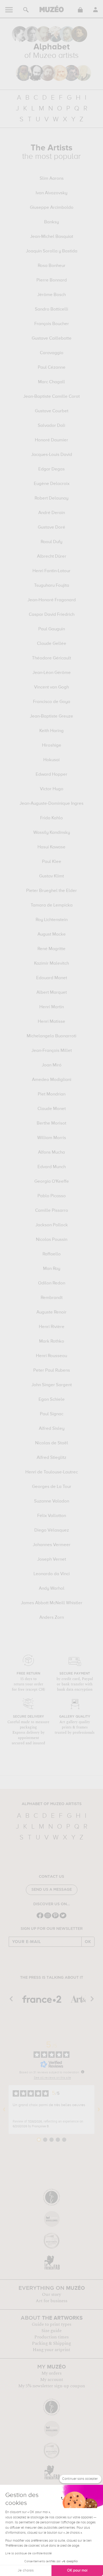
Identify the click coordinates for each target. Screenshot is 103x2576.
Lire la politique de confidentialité (29, 2554)
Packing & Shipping (51, 2343)
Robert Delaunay (51, 498)
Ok (88, 1942)
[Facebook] (40, 1918)
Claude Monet (52, 1109)
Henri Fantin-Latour (51, 571)
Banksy (51, 222)
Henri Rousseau (51, 1356)
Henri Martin (52, 1007)
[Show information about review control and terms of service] (83, 2072)
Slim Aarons (52, 179)
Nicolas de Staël (52, 1443)
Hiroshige (52, 746)
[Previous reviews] (4, 2110)
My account (52, 2380)
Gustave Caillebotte (52, 339)
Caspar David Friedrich (52, 615)
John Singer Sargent (52, 1385)
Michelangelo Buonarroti (51, 1036)
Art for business (51, 2301)
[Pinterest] (55, 1918)
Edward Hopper (51, 775)
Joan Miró (52, 1065)
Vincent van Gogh (51, 687)
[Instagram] (48, 1918)
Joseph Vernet (52, 1560)
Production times (51, 2337)
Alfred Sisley (52, 1429)
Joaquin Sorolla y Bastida (52, 251)
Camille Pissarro (52, 1211)
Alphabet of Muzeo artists (52, 1804)
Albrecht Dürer (52, 557)
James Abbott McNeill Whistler (52, 1603)
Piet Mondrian (52, 1094)
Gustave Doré (51, 528)
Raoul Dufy (51, 542)
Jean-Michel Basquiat (52, 237)
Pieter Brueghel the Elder (51, 891)
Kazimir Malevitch (51, 964)
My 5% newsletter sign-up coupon (52, 2386)
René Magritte (51, 949)
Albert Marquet (52, 993)
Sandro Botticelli (51, 309)
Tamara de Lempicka (52, 905)
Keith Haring (51, 731)
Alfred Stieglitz (51, 1458)
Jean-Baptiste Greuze (51, 716)
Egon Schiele (52, 1400)
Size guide (51, 2331)
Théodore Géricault (51, 658)
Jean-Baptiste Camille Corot (51, 397)
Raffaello (52, 1254)
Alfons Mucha (51, 1153)
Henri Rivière (52, 1327)
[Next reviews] (99, 2110)
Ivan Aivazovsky (51, 193)
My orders (51, 2373)
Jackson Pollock (52, 1225)
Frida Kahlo (51, 818)
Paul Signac (52, 1414)
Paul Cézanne (52, 368)
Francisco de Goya (52, 702)
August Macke (52, 935)
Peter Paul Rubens (52, 1371)
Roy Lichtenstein (52, 920)
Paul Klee (52, 862)
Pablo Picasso (52, 1196)
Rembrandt (52, 1298)
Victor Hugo (52, 789)
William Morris (52, 1138)
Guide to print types (51, 2324)
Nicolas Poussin (52, 1240)
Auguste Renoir (51, 1312)
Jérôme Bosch (51, 295)
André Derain (52, 513)
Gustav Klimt (51, 876)
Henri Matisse (51, 1022)
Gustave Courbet (52, 411)
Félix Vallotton (52, 1516)
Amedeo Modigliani (52, 1080)
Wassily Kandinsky (52, 833)
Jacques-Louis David (52, 455)
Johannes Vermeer (52, 1545)
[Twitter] (63, 1918)
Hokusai (51, 760)
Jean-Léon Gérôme (52, 673)
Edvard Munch (52, 1167)
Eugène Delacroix (52, 484)
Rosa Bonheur (52, 266)
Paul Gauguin (52, 629)
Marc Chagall (51, 382)
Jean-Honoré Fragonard (52, 600)
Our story (51, 2295)
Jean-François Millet (52, 1051)
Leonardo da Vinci (52, 1574)
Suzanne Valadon (52, 1501)
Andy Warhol (52, 1589)
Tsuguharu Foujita (52, 586)
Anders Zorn (52, 1618)
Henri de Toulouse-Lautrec (52, 1472)
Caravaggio (52, 353)
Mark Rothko (52, 1342)
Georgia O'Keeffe (52, 1182)
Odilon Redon (52, 1283)
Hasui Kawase (51, 847)
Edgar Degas (51, 469)
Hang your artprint (51, 2350)
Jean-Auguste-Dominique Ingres (51, 804)
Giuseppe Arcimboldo (52, 208)
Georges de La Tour (52, 1487)
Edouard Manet (52, 978)
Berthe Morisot (51, 1123)
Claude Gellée (52, 644)
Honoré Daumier (51, 440)
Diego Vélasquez (52, 1530)
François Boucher (52, 324)
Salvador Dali (51, 426)
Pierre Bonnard (52, 280)
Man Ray (52, 1269)
